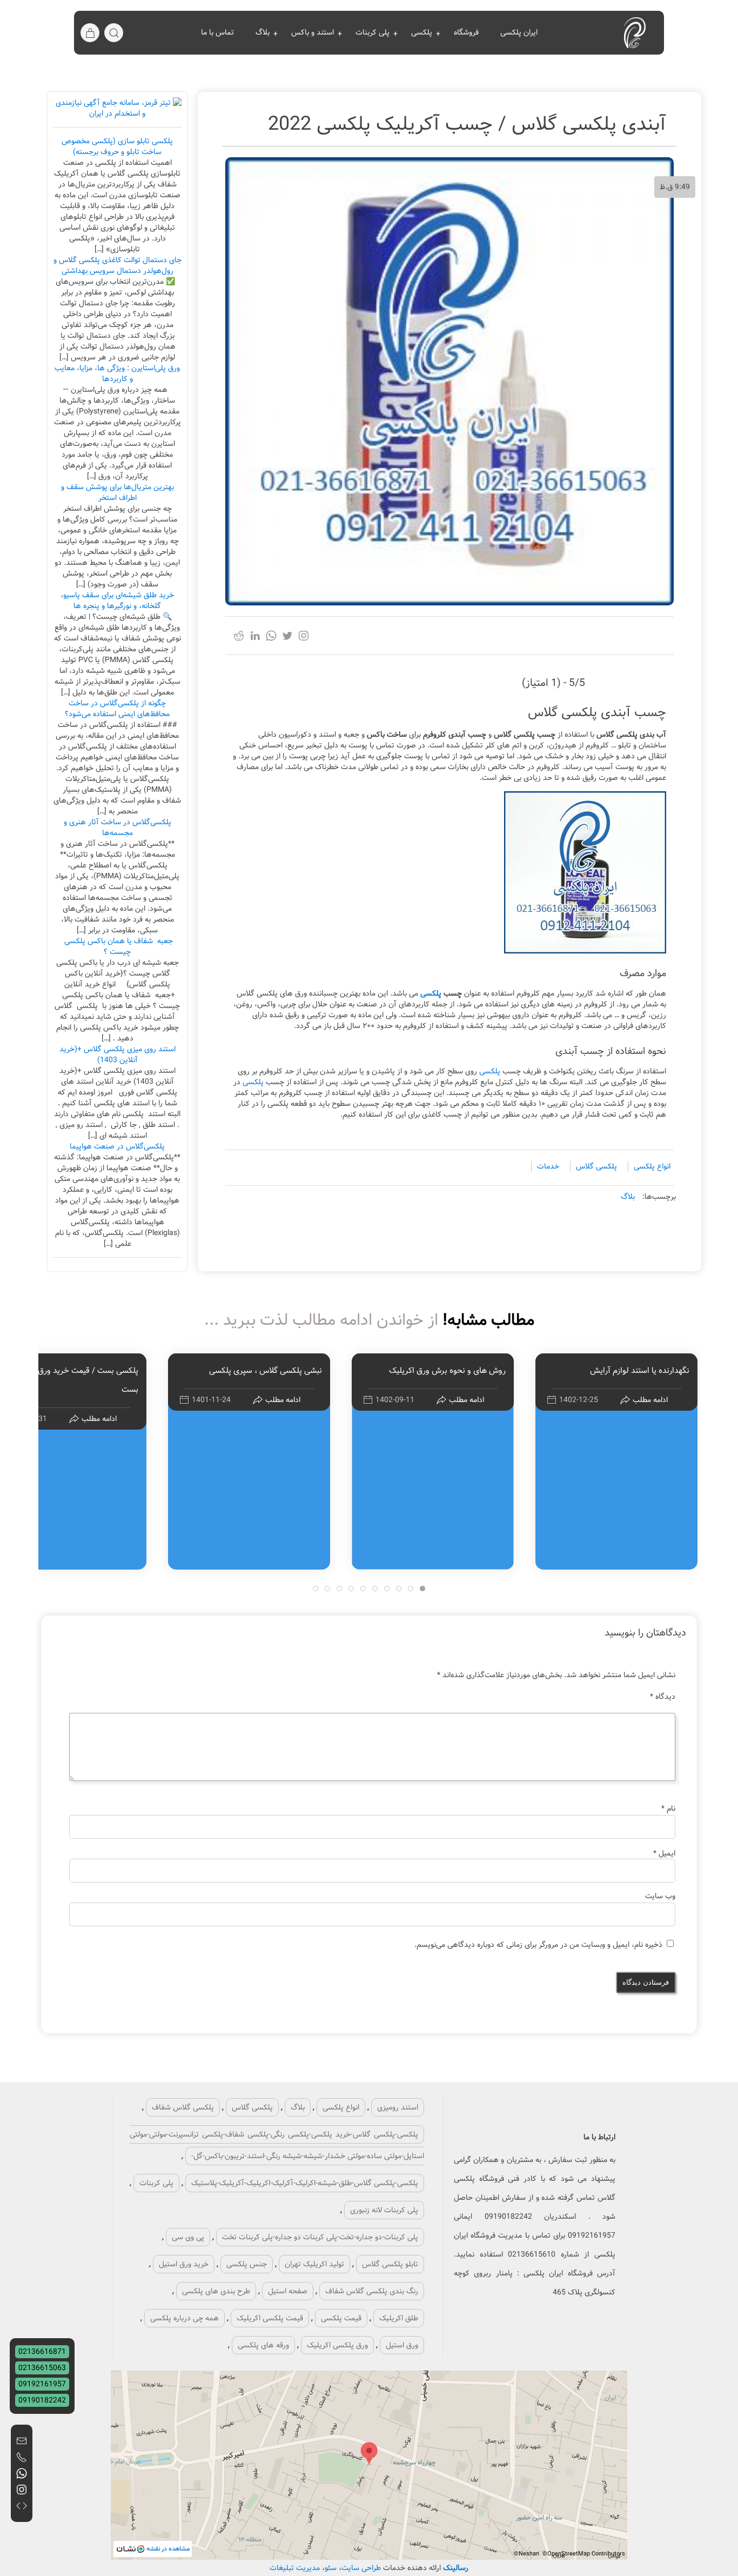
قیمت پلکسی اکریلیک (270, 2318)
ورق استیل (402, 2345)
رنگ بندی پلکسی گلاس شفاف (372, 2291)
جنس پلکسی (247, 2264)
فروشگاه (466, 32)
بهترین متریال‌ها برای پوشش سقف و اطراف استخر (118, 492)
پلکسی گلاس (596, 1166)
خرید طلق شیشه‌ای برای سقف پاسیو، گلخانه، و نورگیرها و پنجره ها (117, 600)
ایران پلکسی (519, 32)
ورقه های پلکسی (263, 2345)
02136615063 (42, 2368)
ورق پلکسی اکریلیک (337, 2345)
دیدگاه (663, 1697)
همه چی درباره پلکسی (185, 2318)
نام (668, 1808)
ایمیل (664, 1853)
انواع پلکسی (652, 1166)
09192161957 (42, 2384)
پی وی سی (188, 2237)
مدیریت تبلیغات (295, 2568)
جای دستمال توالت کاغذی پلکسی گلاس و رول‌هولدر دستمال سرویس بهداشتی (118, 265)
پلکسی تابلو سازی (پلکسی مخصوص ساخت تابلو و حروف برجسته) (117, 146)
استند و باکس (313, 32)
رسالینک (456, 2568)
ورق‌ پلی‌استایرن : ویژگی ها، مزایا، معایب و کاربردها (117, 373)
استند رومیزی (398, 2107)
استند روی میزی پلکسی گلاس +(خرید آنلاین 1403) (118, 1055)
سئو (332, 2568)
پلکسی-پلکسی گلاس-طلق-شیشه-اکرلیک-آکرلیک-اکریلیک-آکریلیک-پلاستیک (305, 2183)
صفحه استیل (288, 2291)
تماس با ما (217, 32)
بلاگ (263, 32)
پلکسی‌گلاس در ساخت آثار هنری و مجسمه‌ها (118, 827)
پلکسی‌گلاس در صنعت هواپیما (117, 1146)
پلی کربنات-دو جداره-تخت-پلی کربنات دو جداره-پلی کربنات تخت (320, 2237)
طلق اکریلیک (399, 2318)
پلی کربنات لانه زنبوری (384, 2210)
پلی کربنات (373, 32)
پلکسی (422, 32)
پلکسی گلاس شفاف (183, 2107)
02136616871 (42, 2352)
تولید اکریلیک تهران (314, 2264)
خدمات (548, 1166)
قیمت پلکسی (341, 2318)
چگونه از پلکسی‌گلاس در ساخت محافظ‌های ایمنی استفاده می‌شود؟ (117, 709)
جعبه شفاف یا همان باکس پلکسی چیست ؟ (118, 946)
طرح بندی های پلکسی (216, 2291)
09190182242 (42, 2400)
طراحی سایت (361, 2568)
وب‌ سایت (660, 1896)
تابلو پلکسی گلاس (390, 2264)
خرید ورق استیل (184, 2264)
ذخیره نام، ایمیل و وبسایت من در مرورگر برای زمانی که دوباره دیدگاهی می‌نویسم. (538, 1945)
